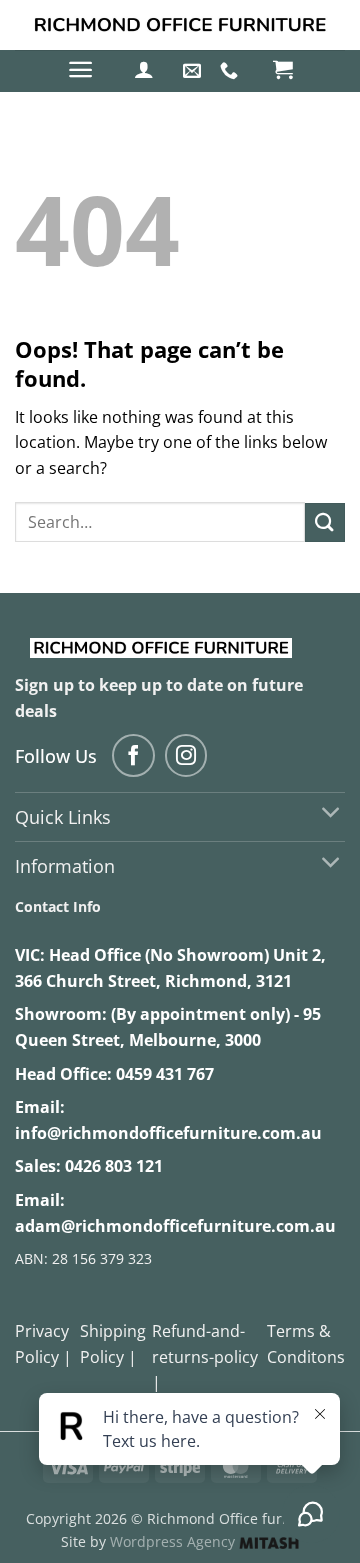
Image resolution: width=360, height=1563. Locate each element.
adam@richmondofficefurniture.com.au (175, 1226)
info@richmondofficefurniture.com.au (168, 1133)
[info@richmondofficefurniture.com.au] (194, 71)
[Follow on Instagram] (186, 755)
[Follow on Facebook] (133, 755)
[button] (80, 69)
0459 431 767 (165, 1074)
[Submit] (325, 522)
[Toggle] (331, 814)
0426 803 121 (114, 1166)
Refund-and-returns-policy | (205, 1356)
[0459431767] (231, 71)
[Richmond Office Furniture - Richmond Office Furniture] (180, 25)
